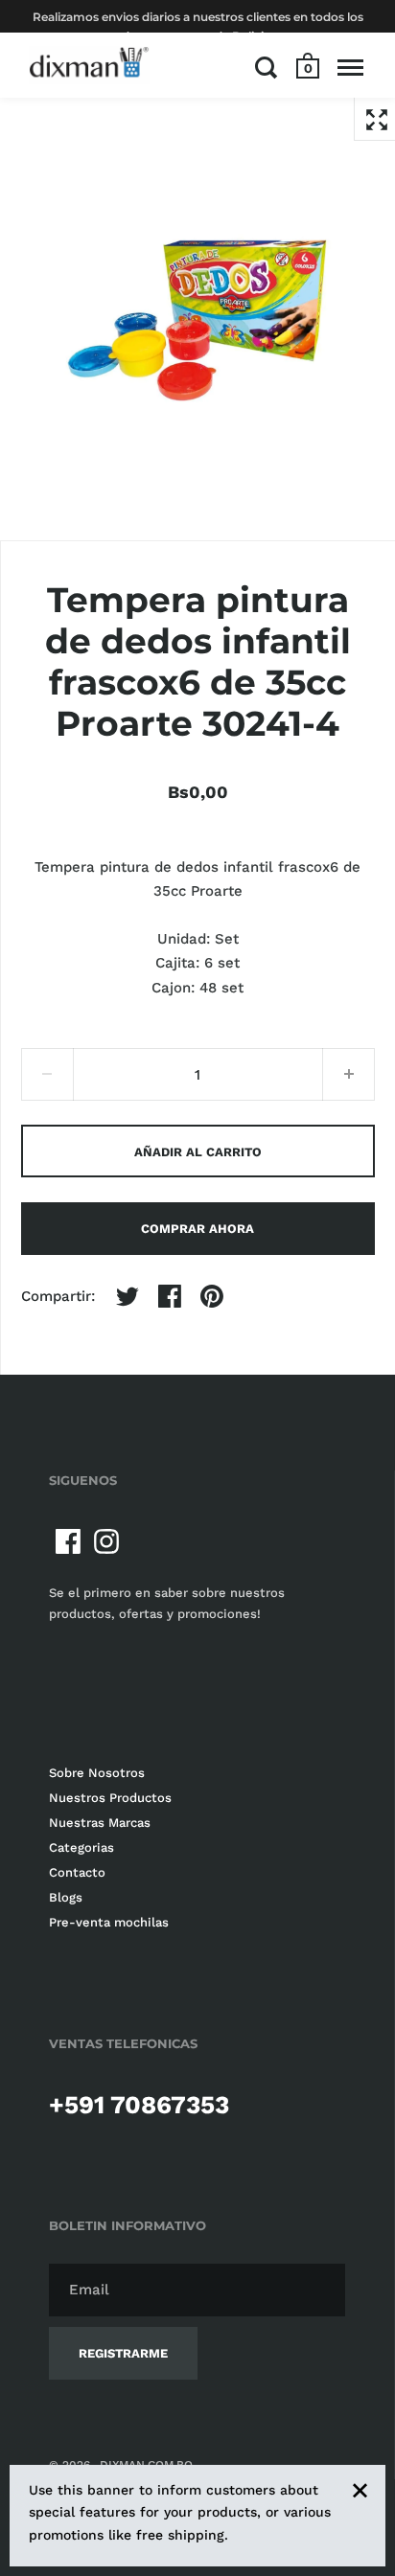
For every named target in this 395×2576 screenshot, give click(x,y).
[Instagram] (106, 1541)
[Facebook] (68, 1541)
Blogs (66, 1897)
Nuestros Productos (110, 1798)
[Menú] (350, 67)
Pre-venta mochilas (109, 1922)
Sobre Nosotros (97, 1773)
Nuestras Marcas (100, 1823)
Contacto (77, 1872)
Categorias (81, 1847)
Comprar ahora (197, 1229)
